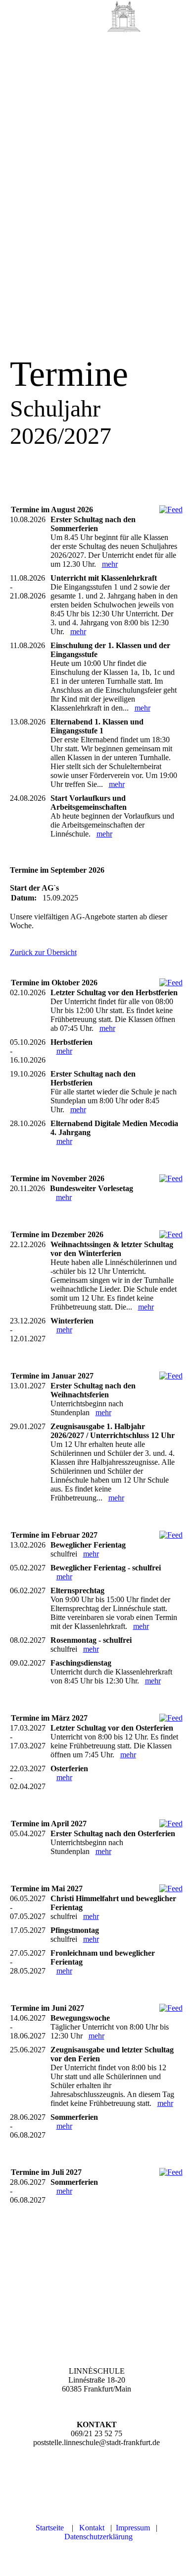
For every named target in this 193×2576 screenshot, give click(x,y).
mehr (110, 564)
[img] (124, 17)
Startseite (50, 2528)
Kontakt (92, 2528)
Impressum (133, 2528)
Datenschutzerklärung (98, 2537)
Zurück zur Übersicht (43, 952)
